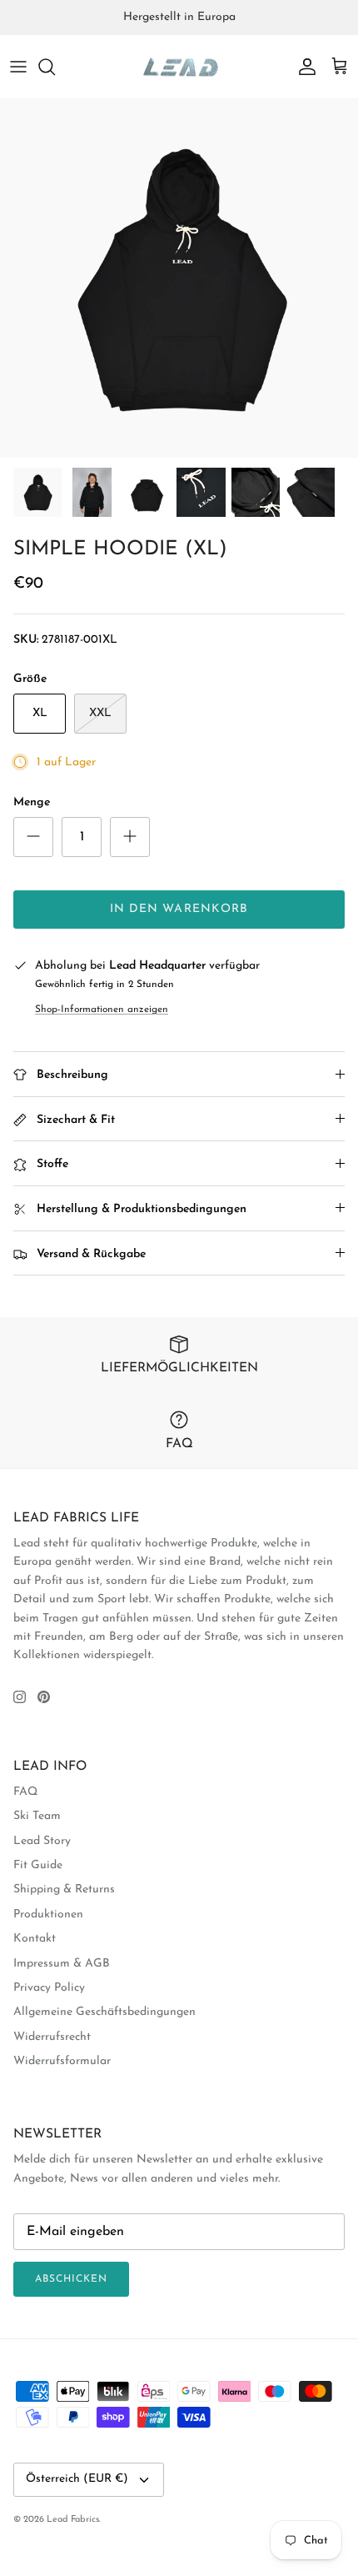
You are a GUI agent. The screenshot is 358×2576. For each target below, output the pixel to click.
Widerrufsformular (62, 2061)
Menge (32, 802)
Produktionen (48, 1914)
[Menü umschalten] (18, 67)
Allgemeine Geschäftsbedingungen (104, 2012)
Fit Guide (38, 1865)
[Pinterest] (44, 1697)
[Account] (303, 67)
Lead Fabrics (73, 2520)
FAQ (25, 1792)
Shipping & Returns (64, 1889)
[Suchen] (55, 67)
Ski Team (37, 1816)
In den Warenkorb (179, 909)
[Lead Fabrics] (179, 67)
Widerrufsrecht (52, 2037)
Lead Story (42, 1841)
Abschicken (71, 2279)
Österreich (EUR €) (77, 2479)
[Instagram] (20, 1697)
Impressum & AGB (62, 1964)
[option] (179, 278)
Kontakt (35, 1939)
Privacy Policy (49, 1988)
